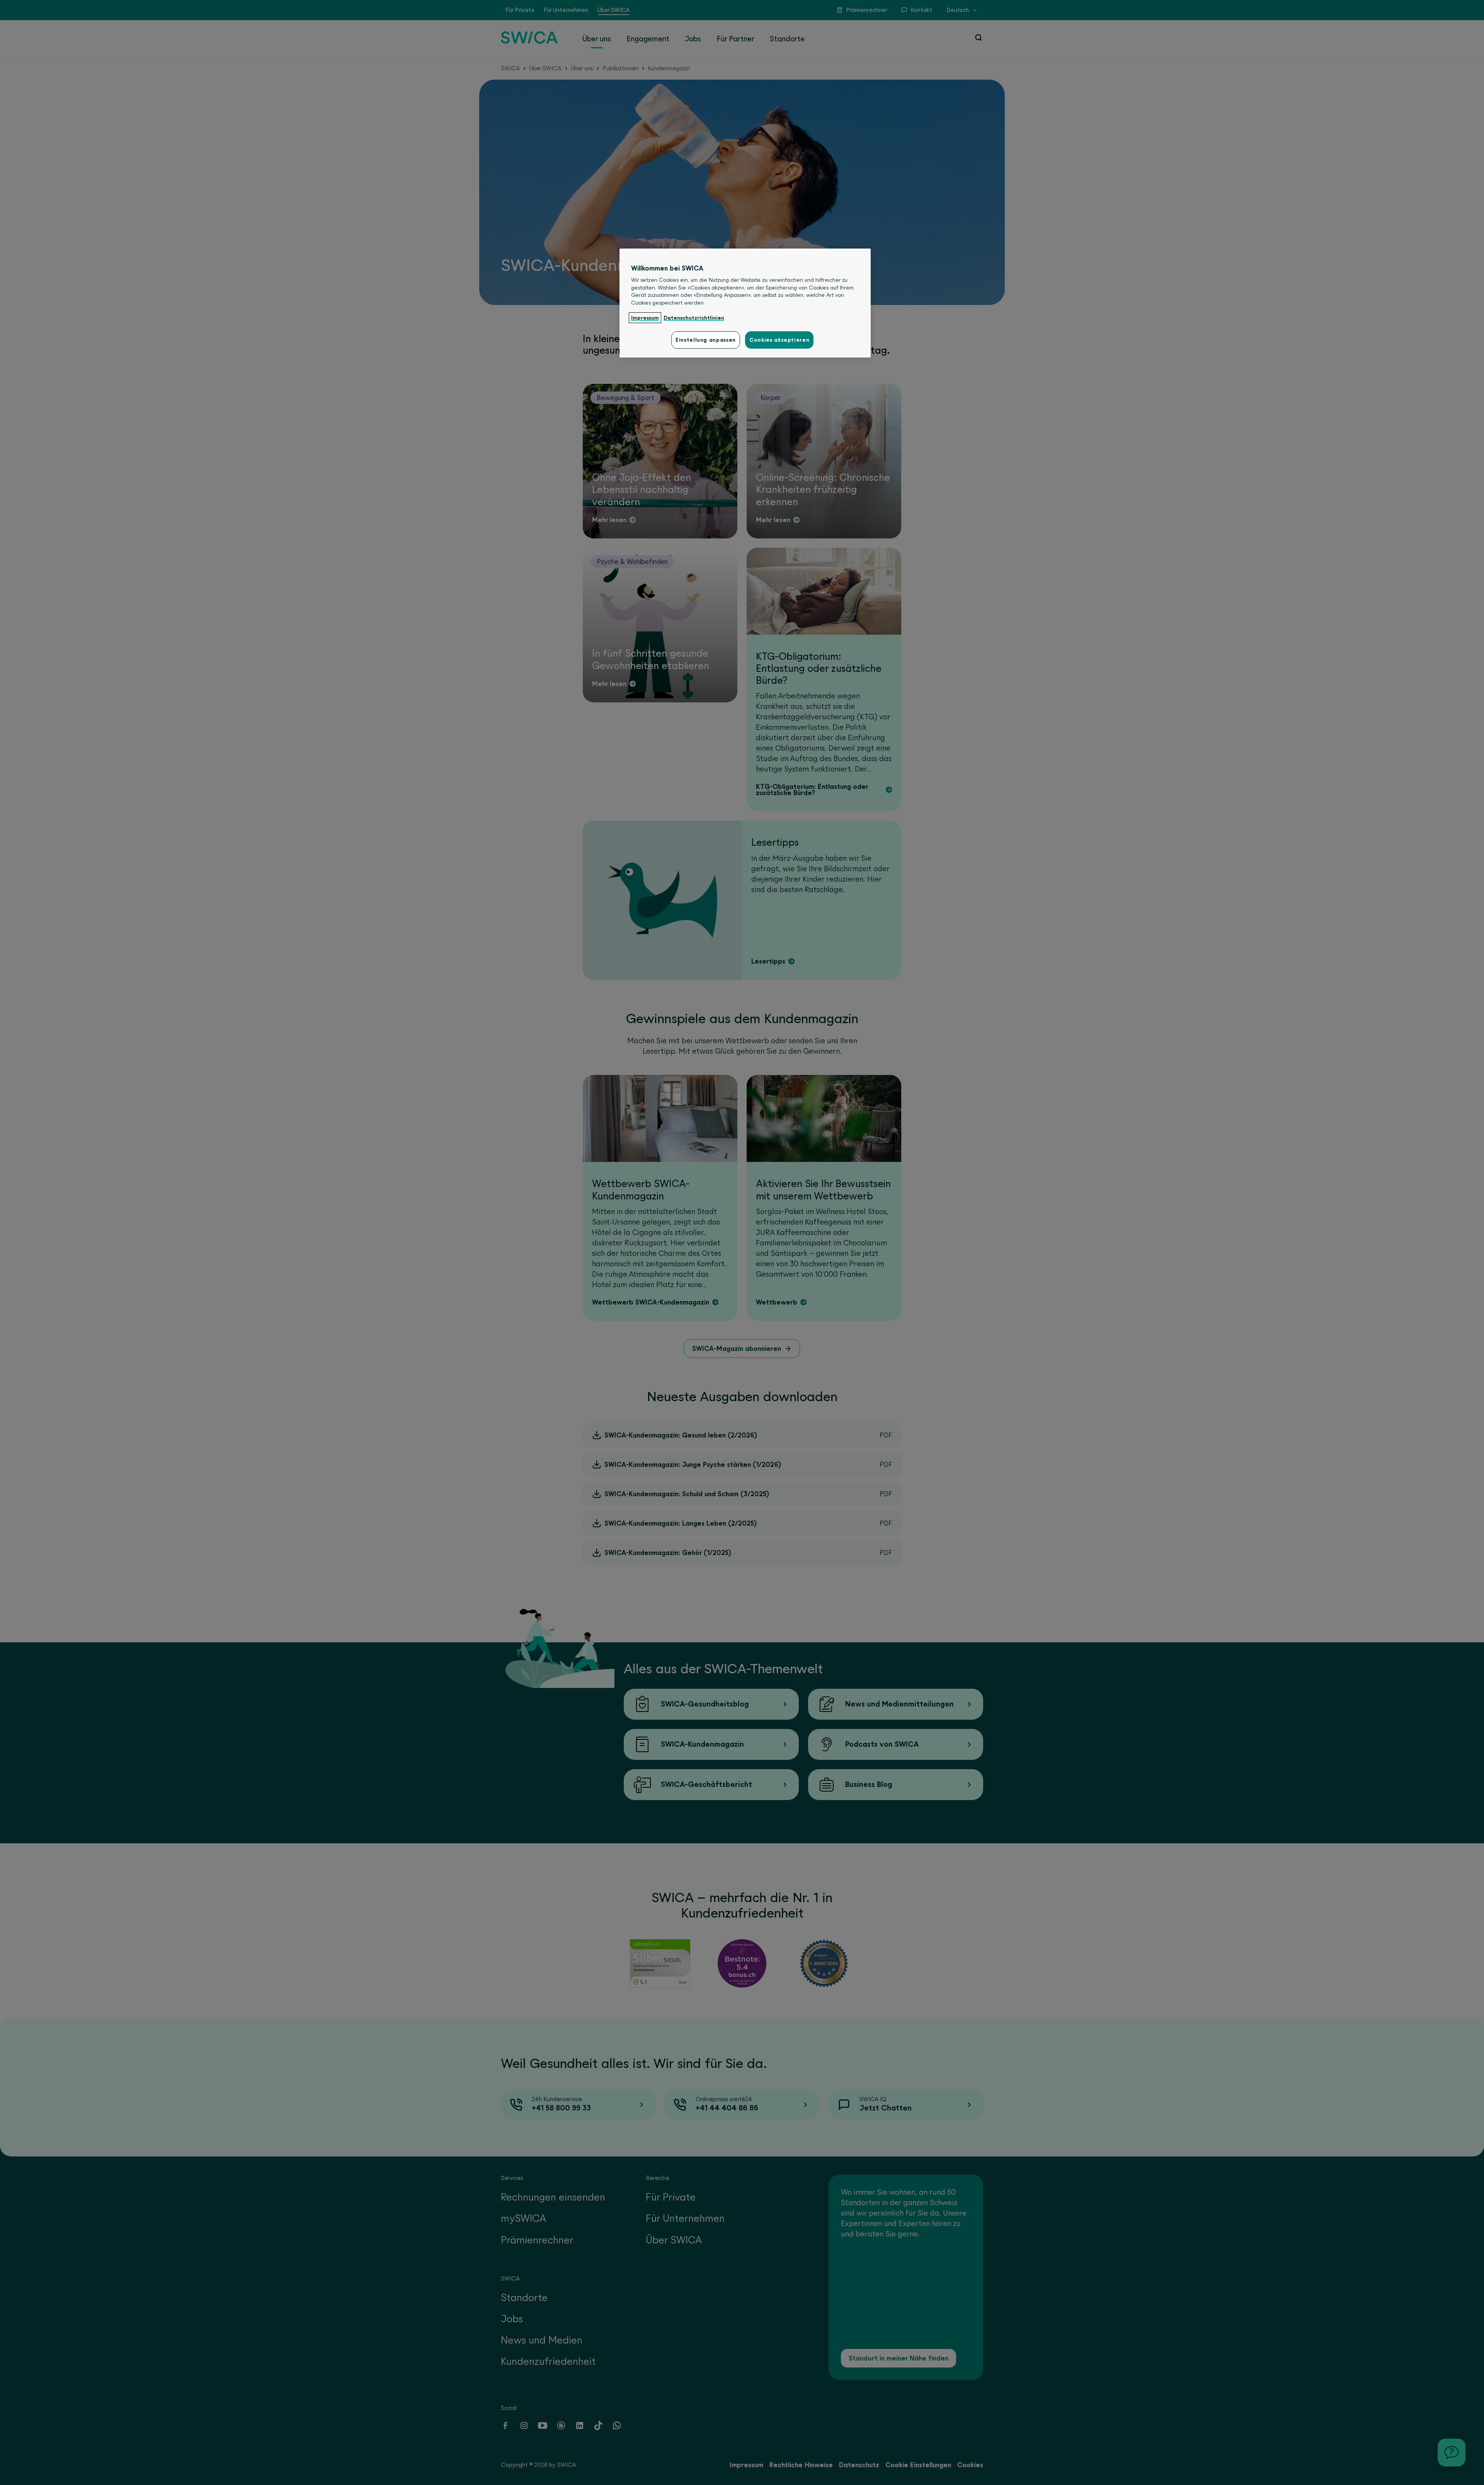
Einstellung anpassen (706, 340)
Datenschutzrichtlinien (694, 318)
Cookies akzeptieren (779, 340)
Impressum (645, 318)
